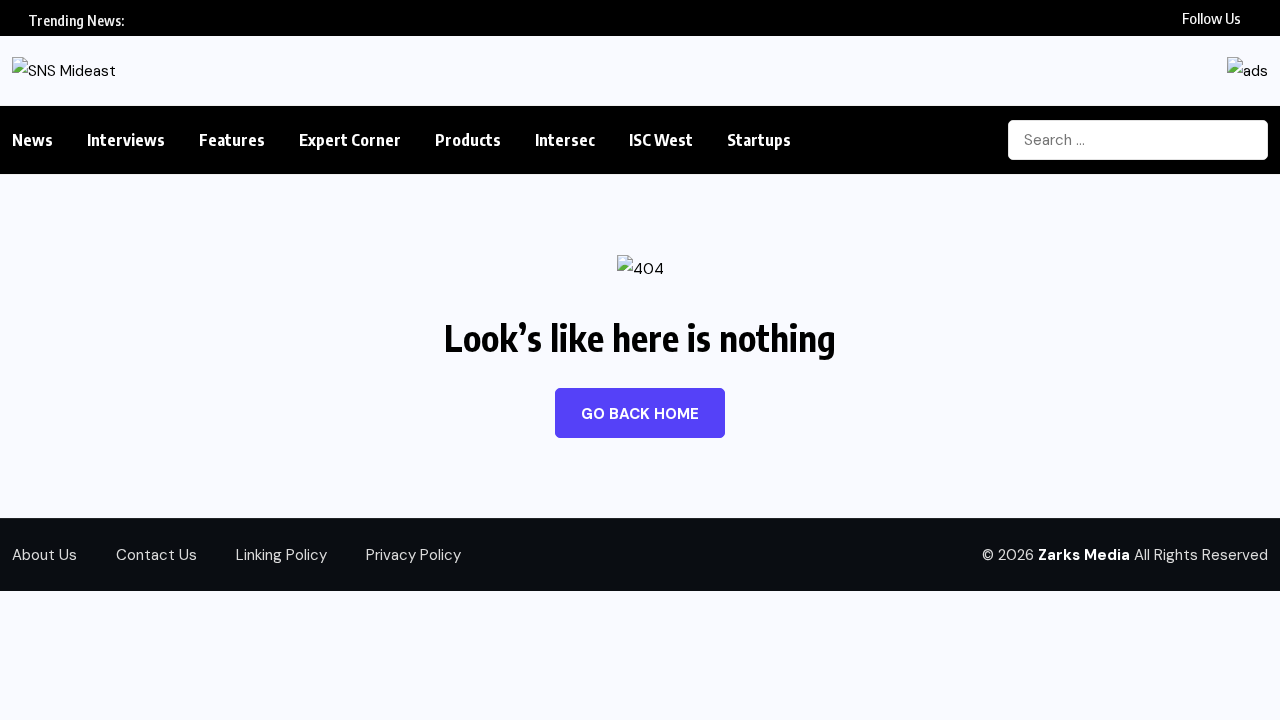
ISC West (661, 140)
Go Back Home (640, 414)
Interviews (126, 140)
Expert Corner (350, 140)
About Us (44, 555)
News (32, 140)
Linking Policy (281, 555)
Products (468, 140)
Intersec (565, 140)
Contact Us (156, 555)
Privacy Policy (413, 555)
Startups (759, 140)
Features (232, 140)
